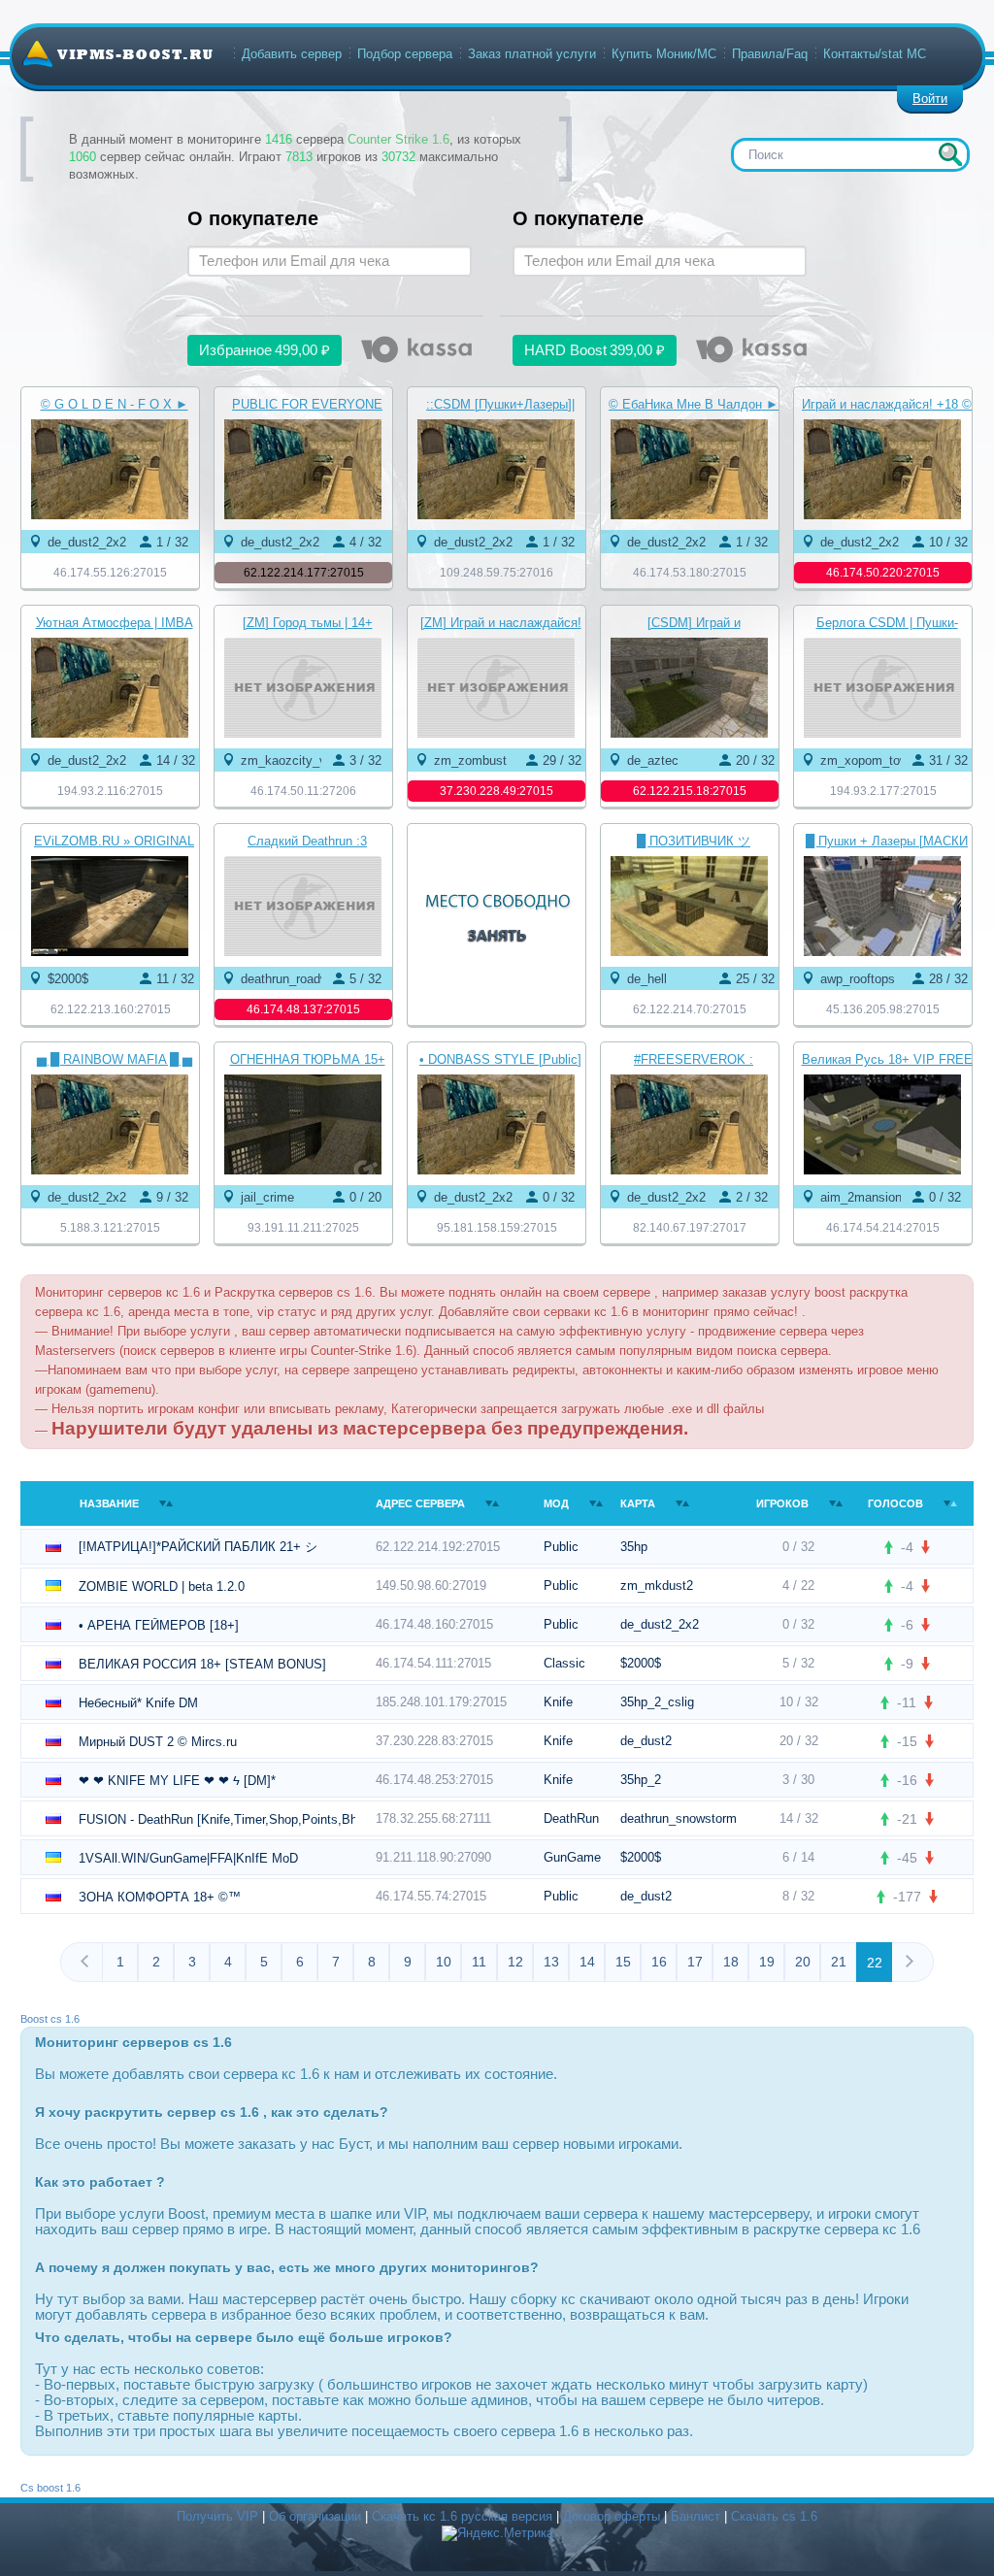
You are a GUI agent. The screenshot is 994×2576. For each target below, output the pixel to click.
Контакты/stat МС (875, 54)
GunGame (572, 1857)
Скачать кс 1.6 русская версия (462, 2516)
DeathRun (571, 1818)
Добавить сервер (292, 54)
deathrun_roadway (292, 979)
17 (695, 1962)
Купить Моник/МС (664, 54)
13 (551, 1962)
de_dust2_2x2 (87, 542)
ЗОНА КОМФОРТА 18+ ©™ (160, 1897)
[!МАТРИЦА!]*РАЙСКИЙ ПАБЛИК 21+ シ (198, 1547)
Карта (638, 1503)
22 (875, 1963)
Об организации (315, 2516)
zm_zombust (470, 760)
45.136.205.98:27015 (883, 1009)
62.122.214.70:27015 (690, 1009)
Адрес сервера (420, 1503)
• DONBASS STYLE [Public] (500, 1059)
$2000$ (68, 979)
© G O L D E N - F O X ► (115, 404)
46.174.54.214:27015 (883, 1228)
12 (515, 1962)
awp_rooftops (858, 979)
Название (109, 1503)
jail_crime (267, 1197)
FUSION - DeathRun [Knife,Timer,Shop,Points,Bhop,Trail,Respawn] (217, 1819)
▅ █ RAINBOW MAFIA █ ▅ (115, 1059)
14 (587, 1962)
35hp (634, 1547)
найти (950, 154)
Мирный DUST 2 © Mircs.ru (158, 1742)
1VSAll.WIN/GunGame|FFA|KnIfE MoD (188, 1858)
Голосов (895, 1503)
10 (444, 1962)
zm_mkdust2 (657, 1585)
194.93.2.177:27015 (883, 791)
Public (561, 1547)
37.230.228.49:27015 (497, 791)
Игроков (782, 1503)
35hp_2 (641, 1780)
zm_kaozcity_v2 (287, 760)
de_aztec (653, 760)
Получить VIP (217, 2516)
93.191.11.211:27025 (303, 1228)
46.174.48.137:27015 (303, 1009)
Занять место (496, 908)
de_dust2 (646, 1741)
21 (839, 1962)
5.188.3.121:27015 (110, 1228)
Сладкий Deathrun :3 (307, 841)
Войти (930, 99)
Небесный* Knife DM (138, 1703)
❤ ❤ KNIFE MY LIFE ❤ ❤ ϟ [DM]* (177, 1781)
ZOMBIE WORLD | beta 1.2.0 (162, 1586)
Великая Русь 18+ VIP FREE (887, 1059)
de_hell (647, 979)
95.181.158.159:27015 (497, 1228)
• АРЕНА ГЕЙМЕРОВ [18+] (159, 1625)
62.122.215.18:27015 (690, 791)
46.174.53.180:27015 (690, 573)
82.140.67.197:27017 (690, 1228)
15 (623, 1962)
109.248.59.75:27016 (497, 573)
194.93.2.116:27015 (110, 791)
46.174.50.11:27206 (303, 791)
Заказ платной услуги (532, 54)
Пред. (91, 1961)
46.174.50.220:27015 (883, 573)
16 (659, 1962)
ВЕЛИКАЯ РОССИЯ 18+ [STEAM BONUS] (202, 1664)
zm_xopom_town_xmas (887, 760)
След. (903, 1961)
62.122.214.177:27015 (304, 573)
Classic (564, 1663)
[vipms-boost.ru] (117, 53)
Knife (558, 1702)
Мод (556, 1503)
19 (767, 1962)
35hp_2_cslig (657, 1702)
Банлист (696, 2516)
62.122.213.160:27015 (111, 1009)
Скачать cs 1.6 (774, 2516)
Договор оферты (612, 2516)
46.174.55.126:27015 (110, 573)
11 (479, 1962)
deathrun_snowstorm (679, 1818)
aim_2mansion (861, 1197)
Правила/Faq (770, 54)
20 (803, 1962)
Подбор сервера (405, 54)
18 (731, 1962)
